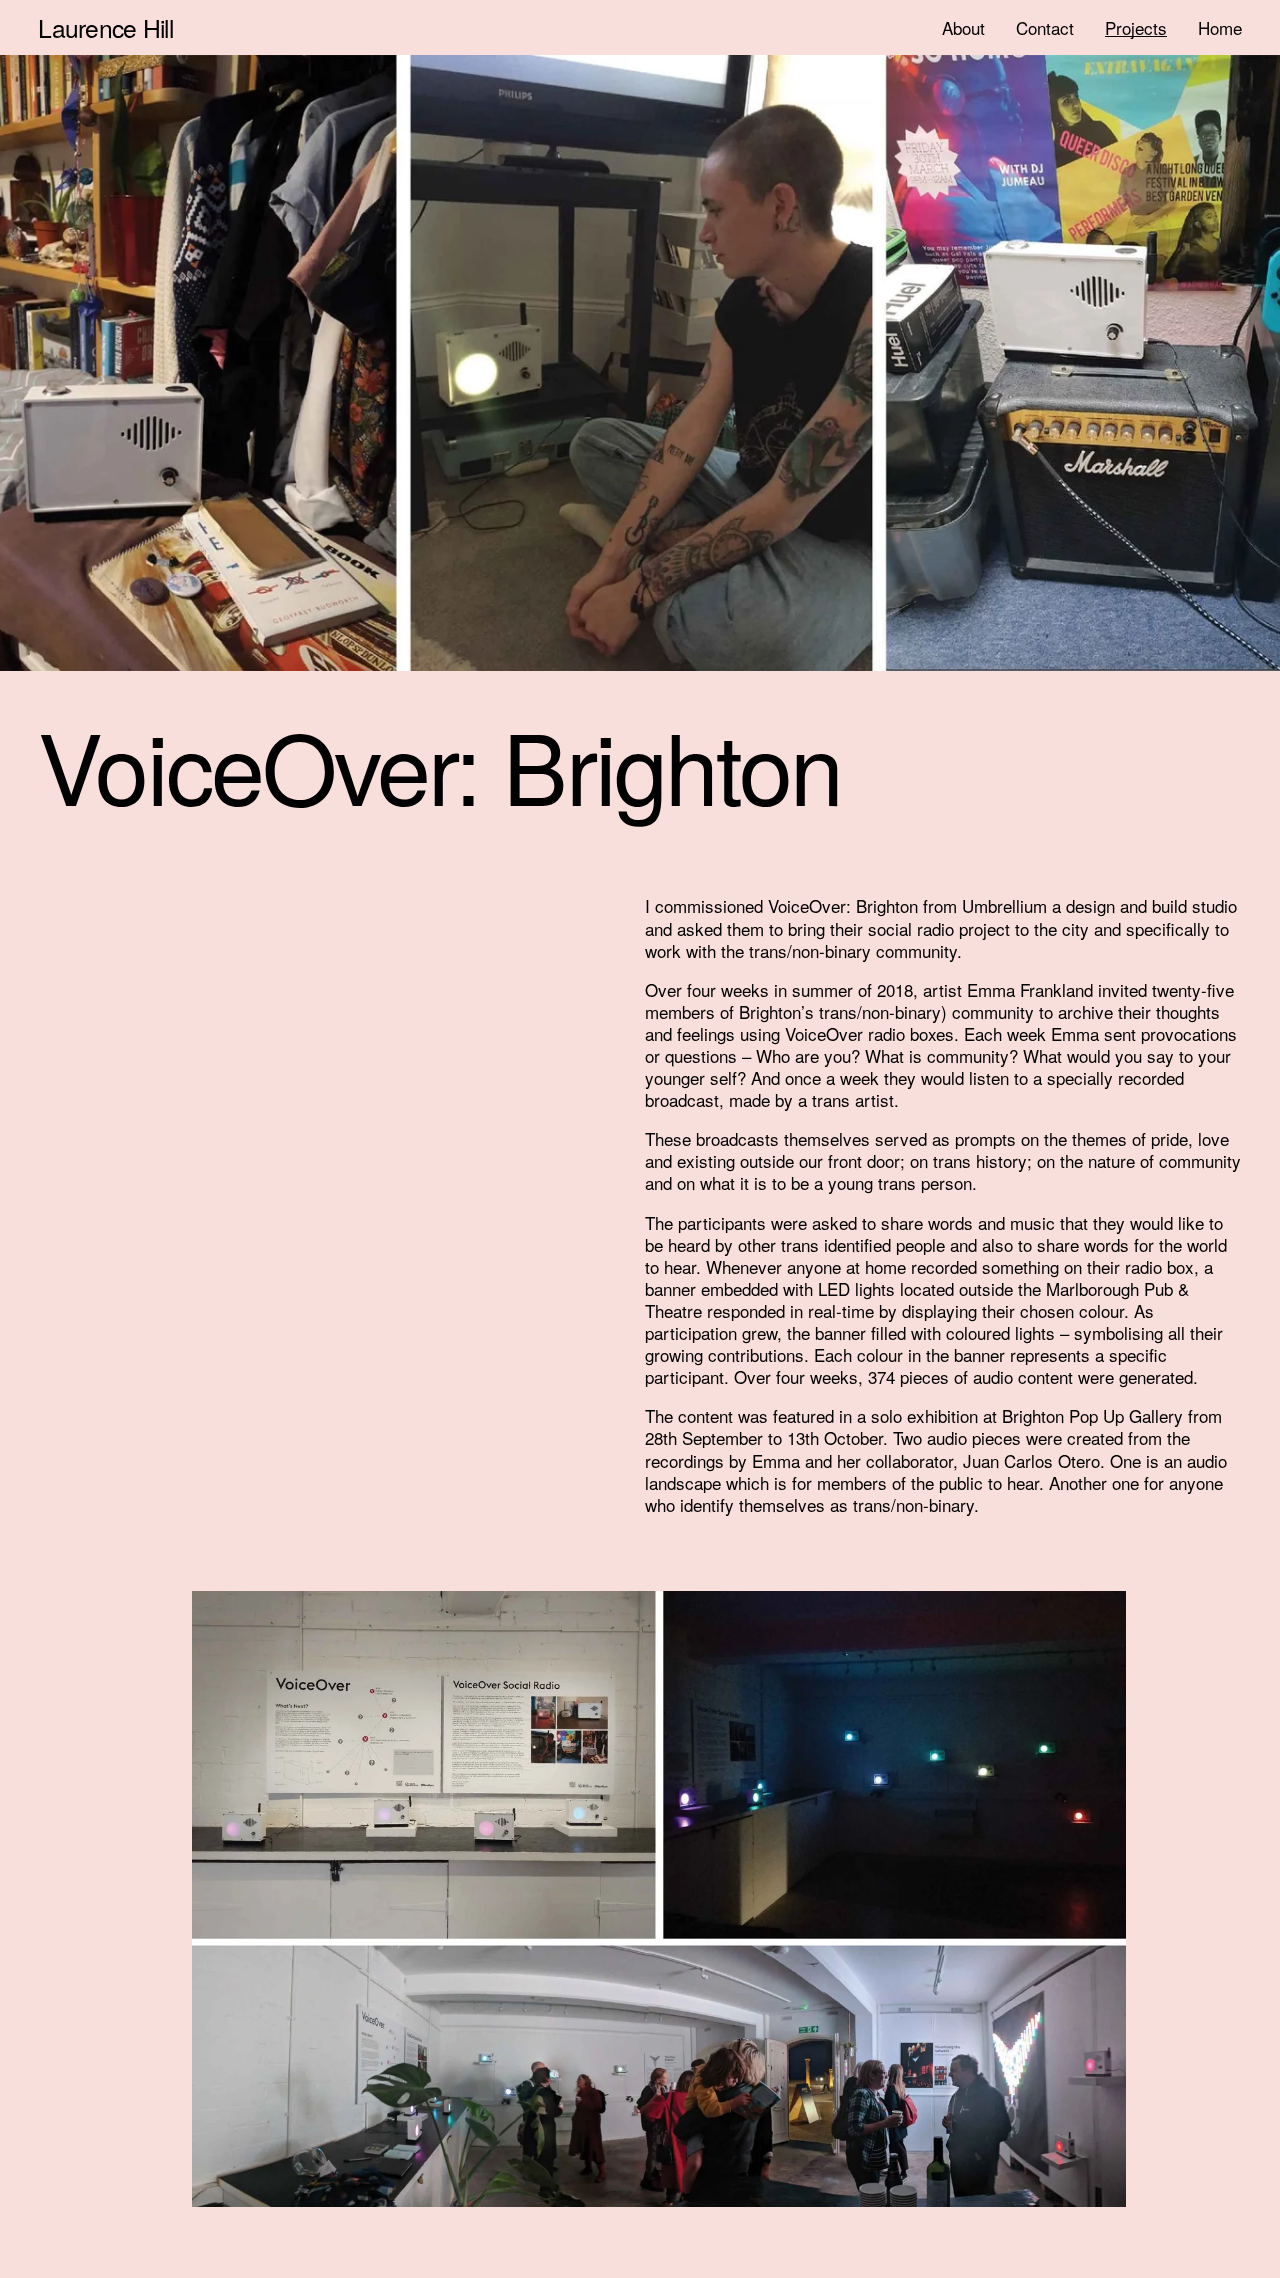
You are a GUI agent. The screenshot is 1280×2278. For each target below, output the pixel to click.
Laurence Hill (105, 27)
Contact (1045, 27)
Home (1220, 27)
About (963, 27)
